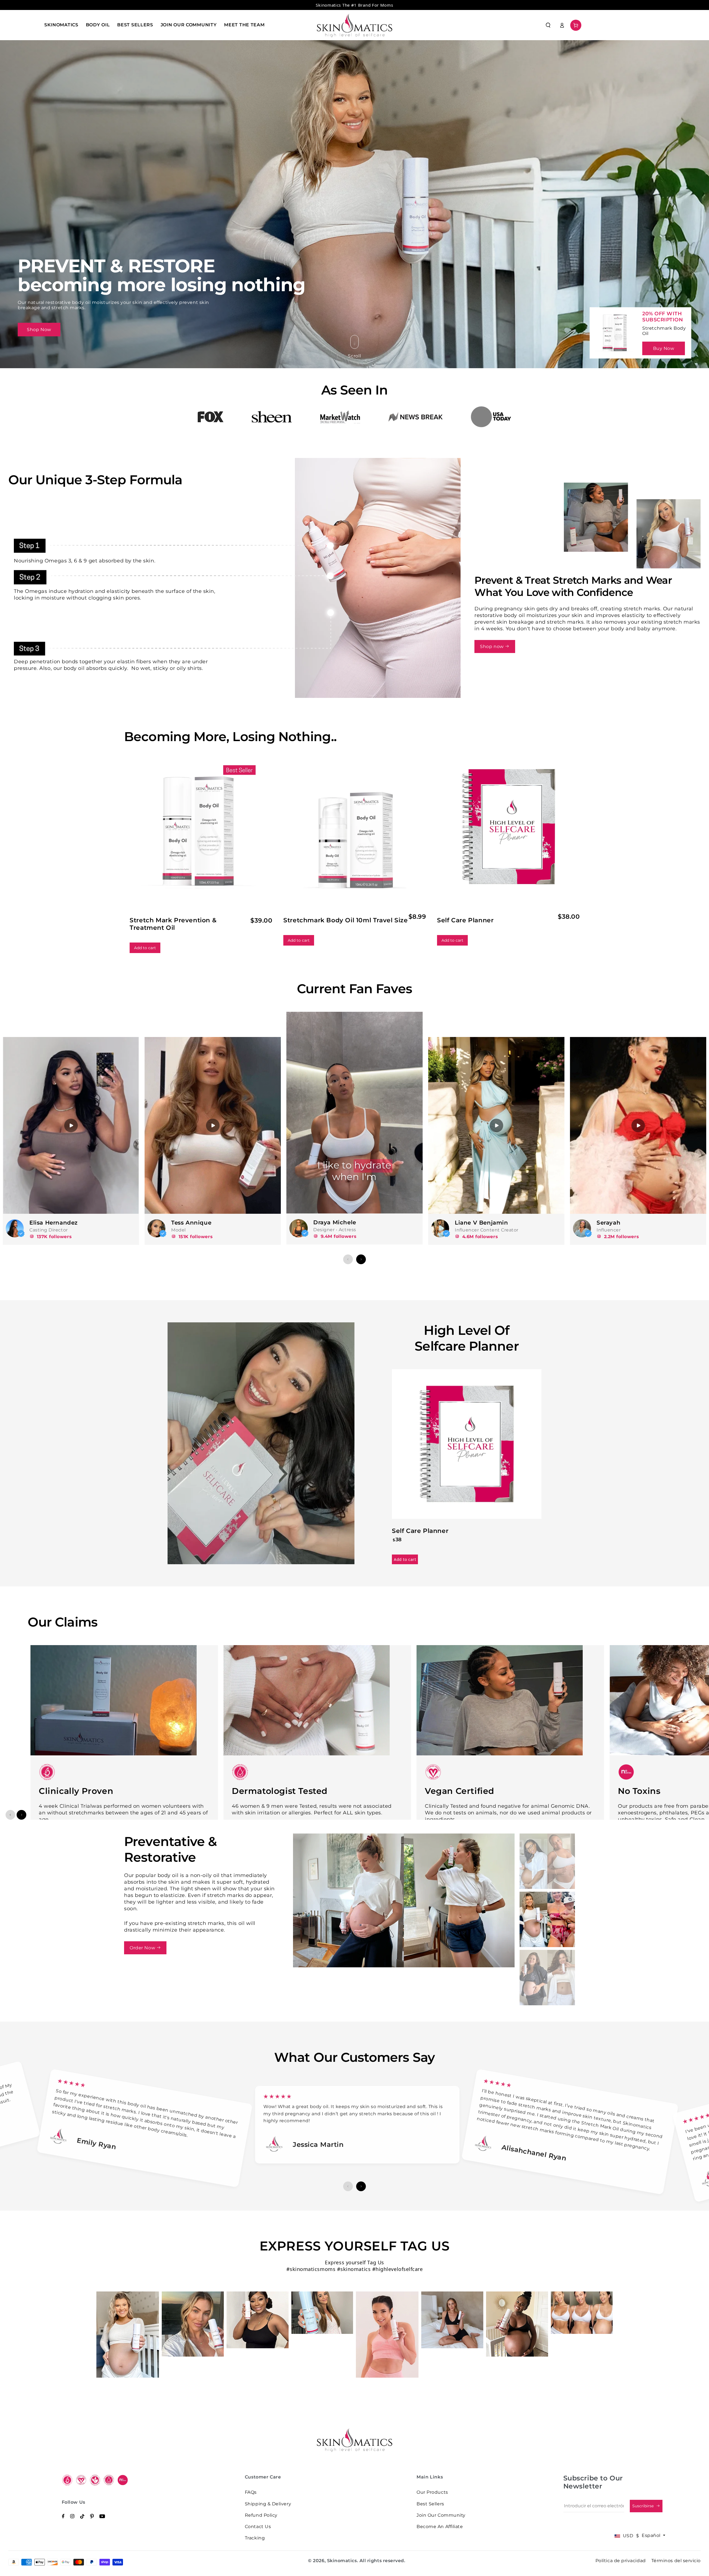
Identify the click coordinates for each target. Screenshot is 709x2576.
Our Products (432, 2492)
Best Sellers (430, 2504)
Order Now (143, 1948)
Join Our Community (441, 2515)
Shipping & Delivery (268, 2504)
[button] (548, 25)
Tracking (255, 2538)
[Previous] (348, 1259)
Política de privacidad (621, 2561)
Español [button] (652, 2535)
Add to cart (145, 948)
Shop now (492, 646)
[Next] (361, 1259)
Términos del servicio (676, 2561)
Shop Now (39, 330)
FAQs (251, 2492)
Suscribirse (644, 2506)
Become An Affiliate (440, 2527)
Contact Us (258, 2527)
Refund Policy (261, 2515)
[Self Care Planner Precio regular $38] (224, 1419)
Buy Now (664, 348)
